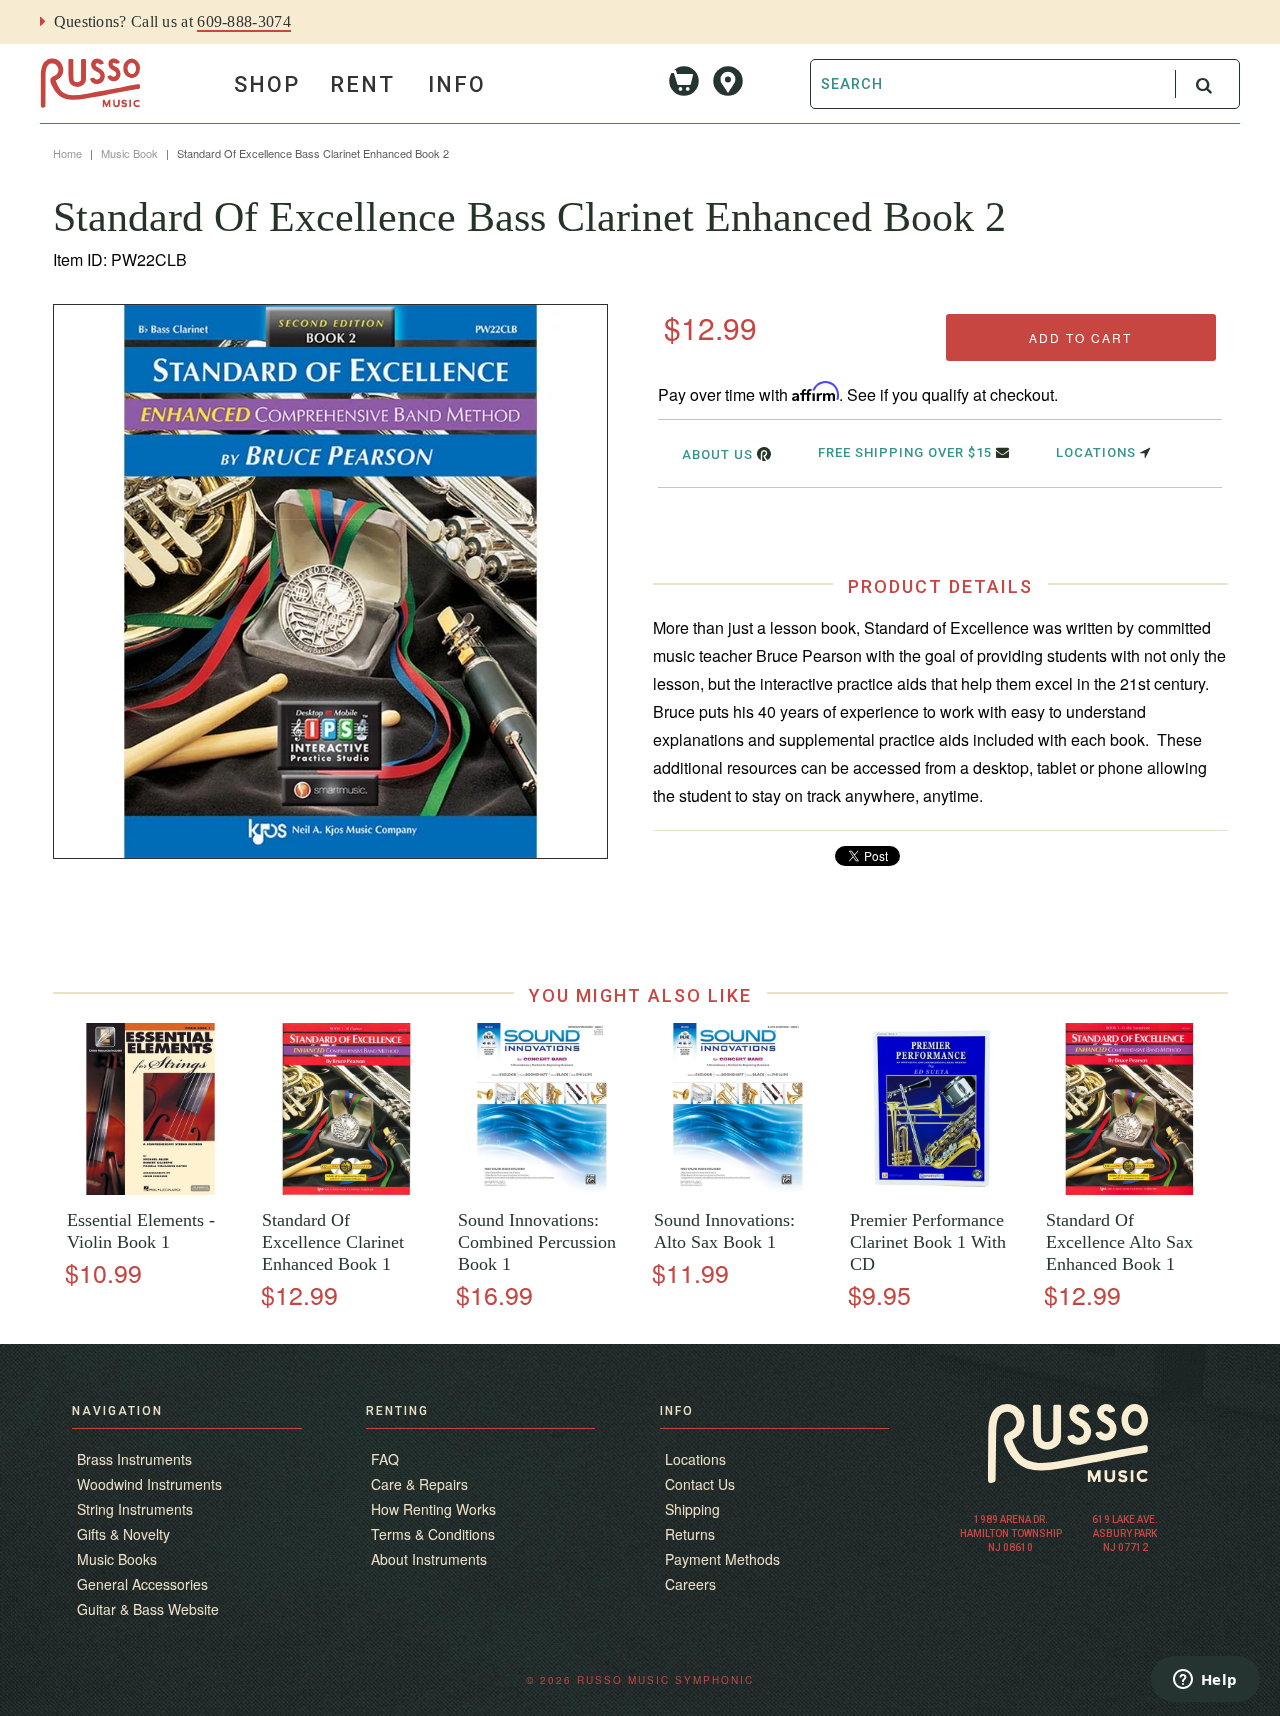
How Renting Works (433, 1509)
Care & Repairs (419, 1484)
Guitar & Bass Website (148, 1609)
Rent (362, 84)
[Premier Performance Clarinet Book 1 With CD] (933, 1189)
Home (67, 153)
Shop (267, 84)
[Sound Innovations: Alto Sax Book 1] (737, 1189)
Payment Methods (722, 1559)
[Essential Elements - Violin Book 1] (150, 1189)
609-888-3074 (244, 21)
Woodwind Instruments (149, 1484)
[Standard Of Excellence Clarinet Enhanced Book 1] (346, 1189)
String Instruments (135, 1509)
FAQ (385, 1459)
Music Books (117, 1559)
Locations (1098, 452)
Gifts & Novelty (123, 1534)
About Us (719, 454)
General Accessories (142, 1584)
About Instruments (429, 1559)
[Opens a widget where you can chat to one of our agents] (1205, 1681)
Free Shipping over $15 (907, 452)
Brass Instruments (134, 1459)
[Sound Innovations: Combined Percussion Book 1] (541, 1189)
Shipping (692, 1509)
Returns (690, 1534)
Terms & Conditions (433, 1534)
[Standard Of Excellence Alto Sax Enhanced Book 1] (1129, 1189)
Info (457, 84)
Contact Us (700, 1484)
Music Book (129, 153)
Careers (690, 1584)
